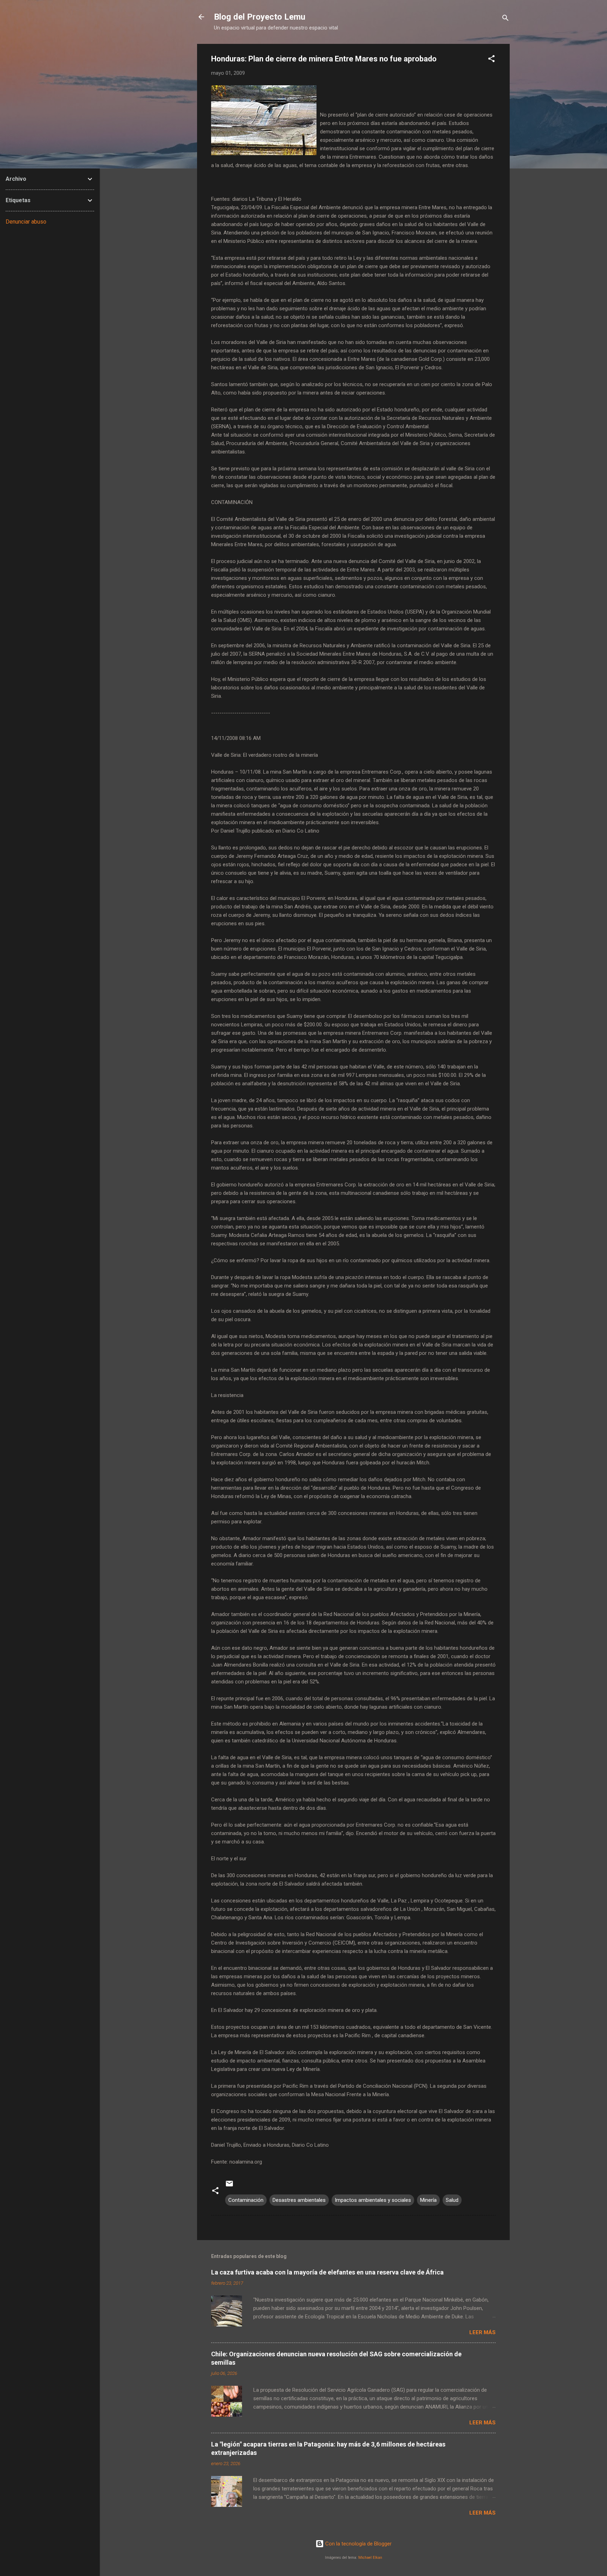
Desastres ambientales (299, 2200)
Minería (428, 2200)
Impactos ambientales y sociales (373, 2200)
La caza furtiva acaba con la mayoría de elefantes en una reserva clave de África (327, 2272)
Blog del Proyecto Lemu (260, 17)
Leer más (482, 2332)
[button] (491, 60)
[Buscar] (505, 19)
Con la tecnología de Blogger (358, 2544)
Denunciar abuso (26, 222)
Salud (452, 2200)
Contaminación (246, 2200)
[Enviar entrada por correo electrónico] (229, 2186)
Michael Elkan (370, 2558)
